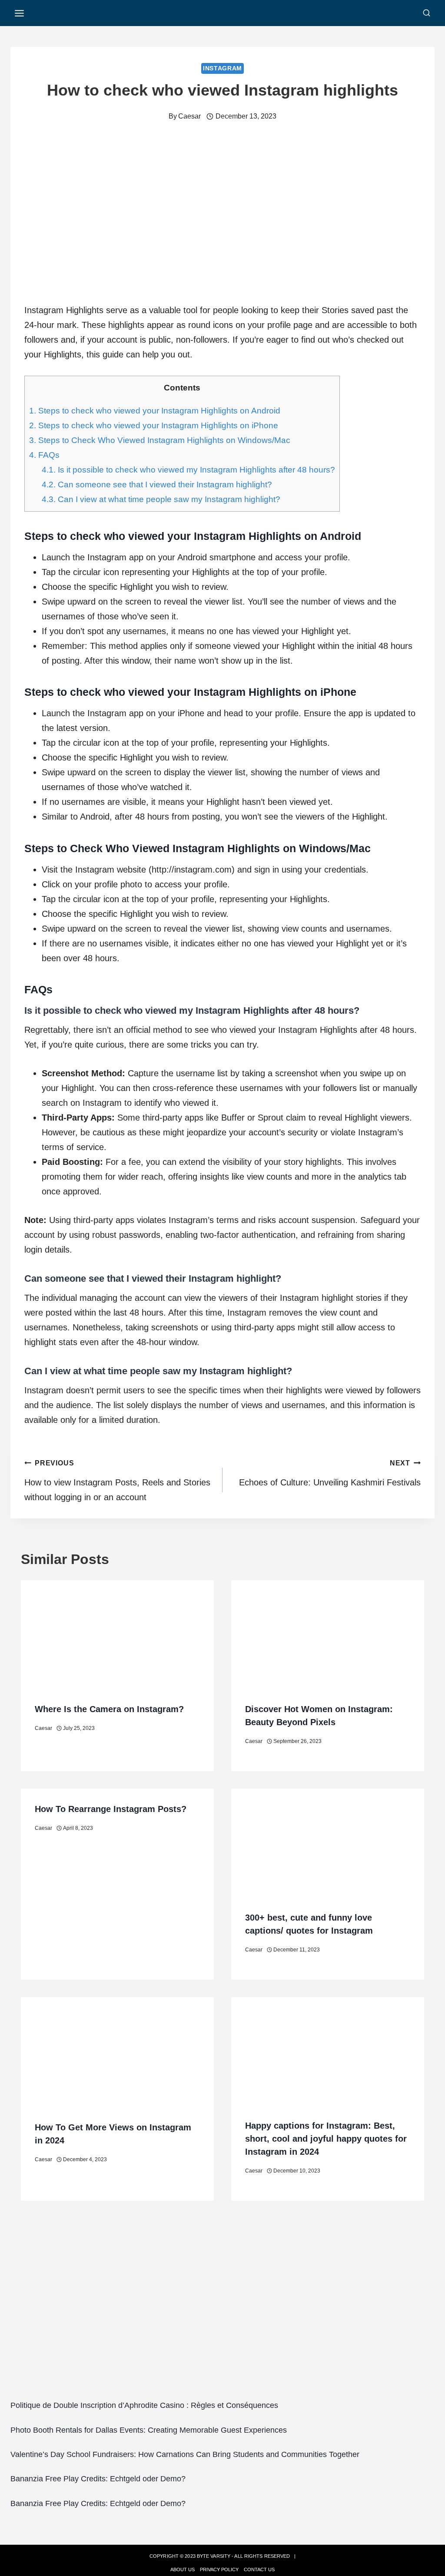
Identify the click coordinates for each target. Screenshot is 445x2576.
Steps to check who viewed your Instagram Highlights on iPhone (154, 425)
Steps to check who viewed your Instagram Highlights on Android (155, 411)
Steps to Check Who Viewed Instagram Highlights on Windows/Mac (160, 440)
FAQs (44, 455)
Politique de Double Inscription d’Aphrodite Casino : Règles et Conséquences (144, 2405)
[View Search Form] (427, 13)
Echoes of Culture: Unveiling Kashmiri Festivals (330, 1473)
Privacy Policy (219, 2569)
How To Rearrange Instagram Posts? (111, 1809)
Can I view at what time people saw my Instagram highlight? (161, 499)
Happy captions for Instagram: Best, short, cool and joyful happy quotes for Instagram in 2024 (326, 2139)
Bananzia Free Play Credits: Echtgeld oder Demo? (98, 2479)
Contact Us (259, 2569)
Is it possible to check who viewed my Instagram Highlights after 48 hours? (188, 470)
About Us (183, 2569)
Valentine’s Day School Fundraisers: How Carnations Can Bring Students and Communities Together (185, 2454)
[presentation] (117, 1634)
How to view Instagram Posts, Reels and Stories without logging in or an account (117, 1481)
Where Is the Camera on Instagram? (109, 1709)
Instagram (222, 68)
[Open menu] (20, 13)
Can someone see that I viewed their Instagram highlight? (157, 484)
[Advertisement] (222, 2315)
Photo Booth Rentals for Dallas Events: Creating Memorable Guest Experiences (149, 2430)
